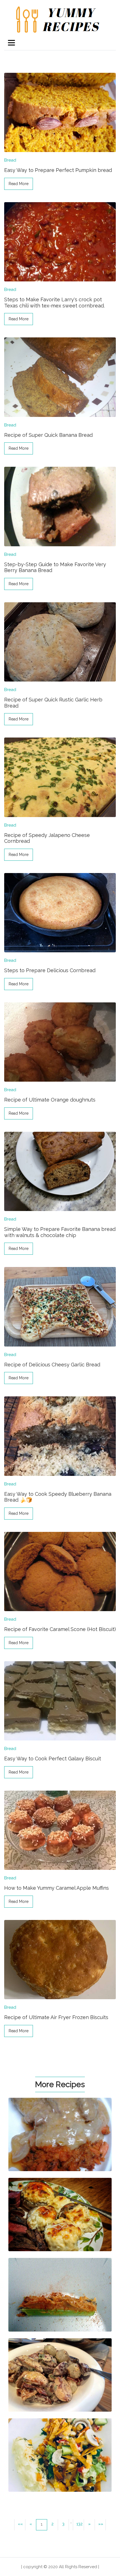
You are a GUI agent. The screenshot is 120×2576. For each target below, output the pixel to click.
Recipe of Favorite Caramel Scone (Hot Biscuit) (60, 1629)
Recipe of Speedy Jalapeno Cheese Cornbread (47, 838)
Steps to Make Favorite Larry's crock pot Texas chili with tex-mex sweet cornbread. (54, 303)
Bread (10, 160)
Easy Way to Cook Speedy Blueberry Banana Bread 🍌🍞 (58, 1497)
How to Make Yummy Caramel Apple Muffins (57, 1888)
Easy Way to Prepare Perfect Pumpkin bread (58, 170)
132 (80, 2524)
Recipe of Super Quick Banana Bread (48, 435)
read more (19, 184)
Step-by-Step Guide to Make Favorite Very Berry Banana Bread (55, 567)
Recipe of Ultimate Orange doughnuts (50, 1100)
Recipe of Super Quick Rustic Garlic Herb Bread (53, 703)
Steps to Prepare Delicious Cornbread (50, 970)
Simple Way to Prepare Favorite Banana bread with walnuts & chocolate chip (60, 1232)
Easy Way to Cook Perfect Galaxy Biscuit (53, 1759)
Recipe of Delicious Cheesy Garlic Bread (52, 1365)
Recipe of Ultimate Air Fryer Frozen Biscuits (56, 2017)
